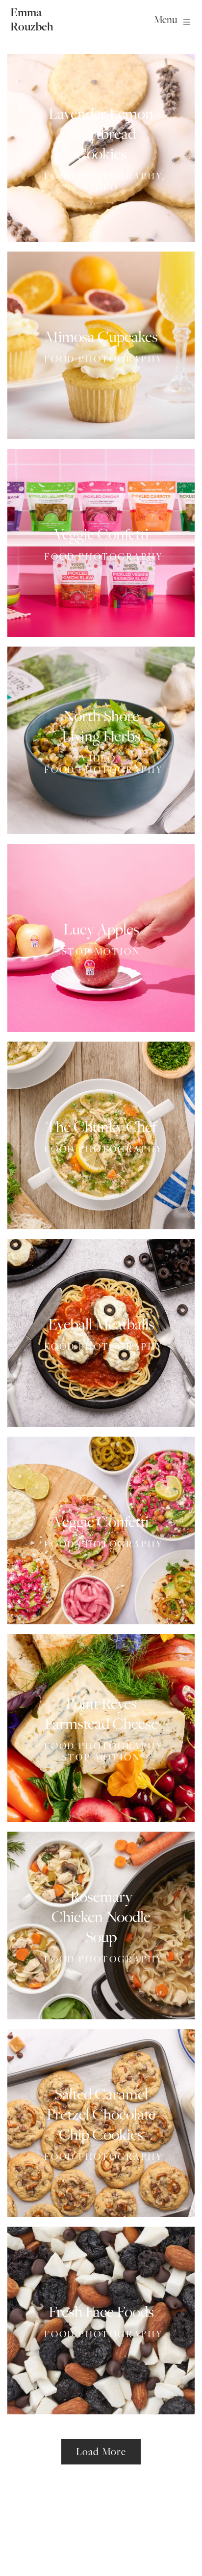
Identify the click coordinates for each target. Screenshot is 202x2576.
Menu (165, 19)
